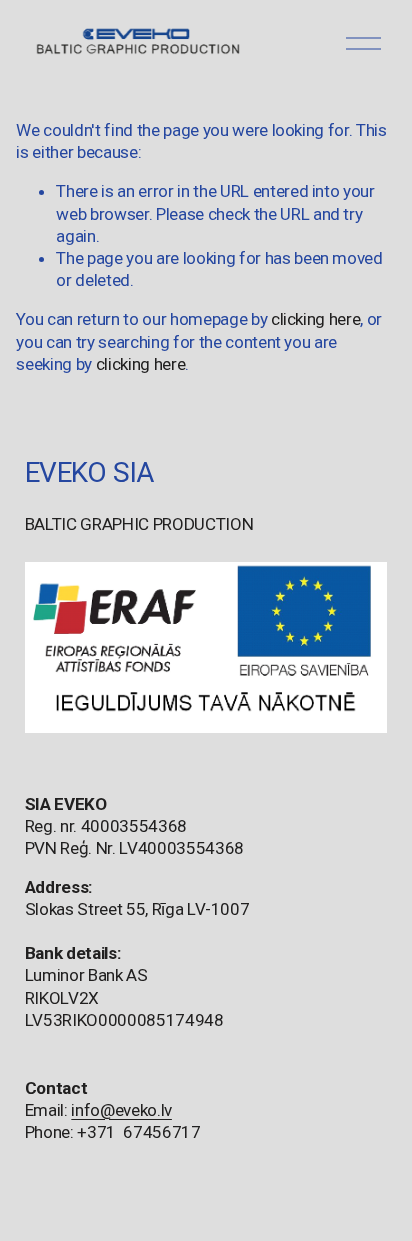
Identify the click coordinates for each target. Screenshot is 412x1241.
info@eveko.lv (121, 1110)
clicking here (316, 319)
